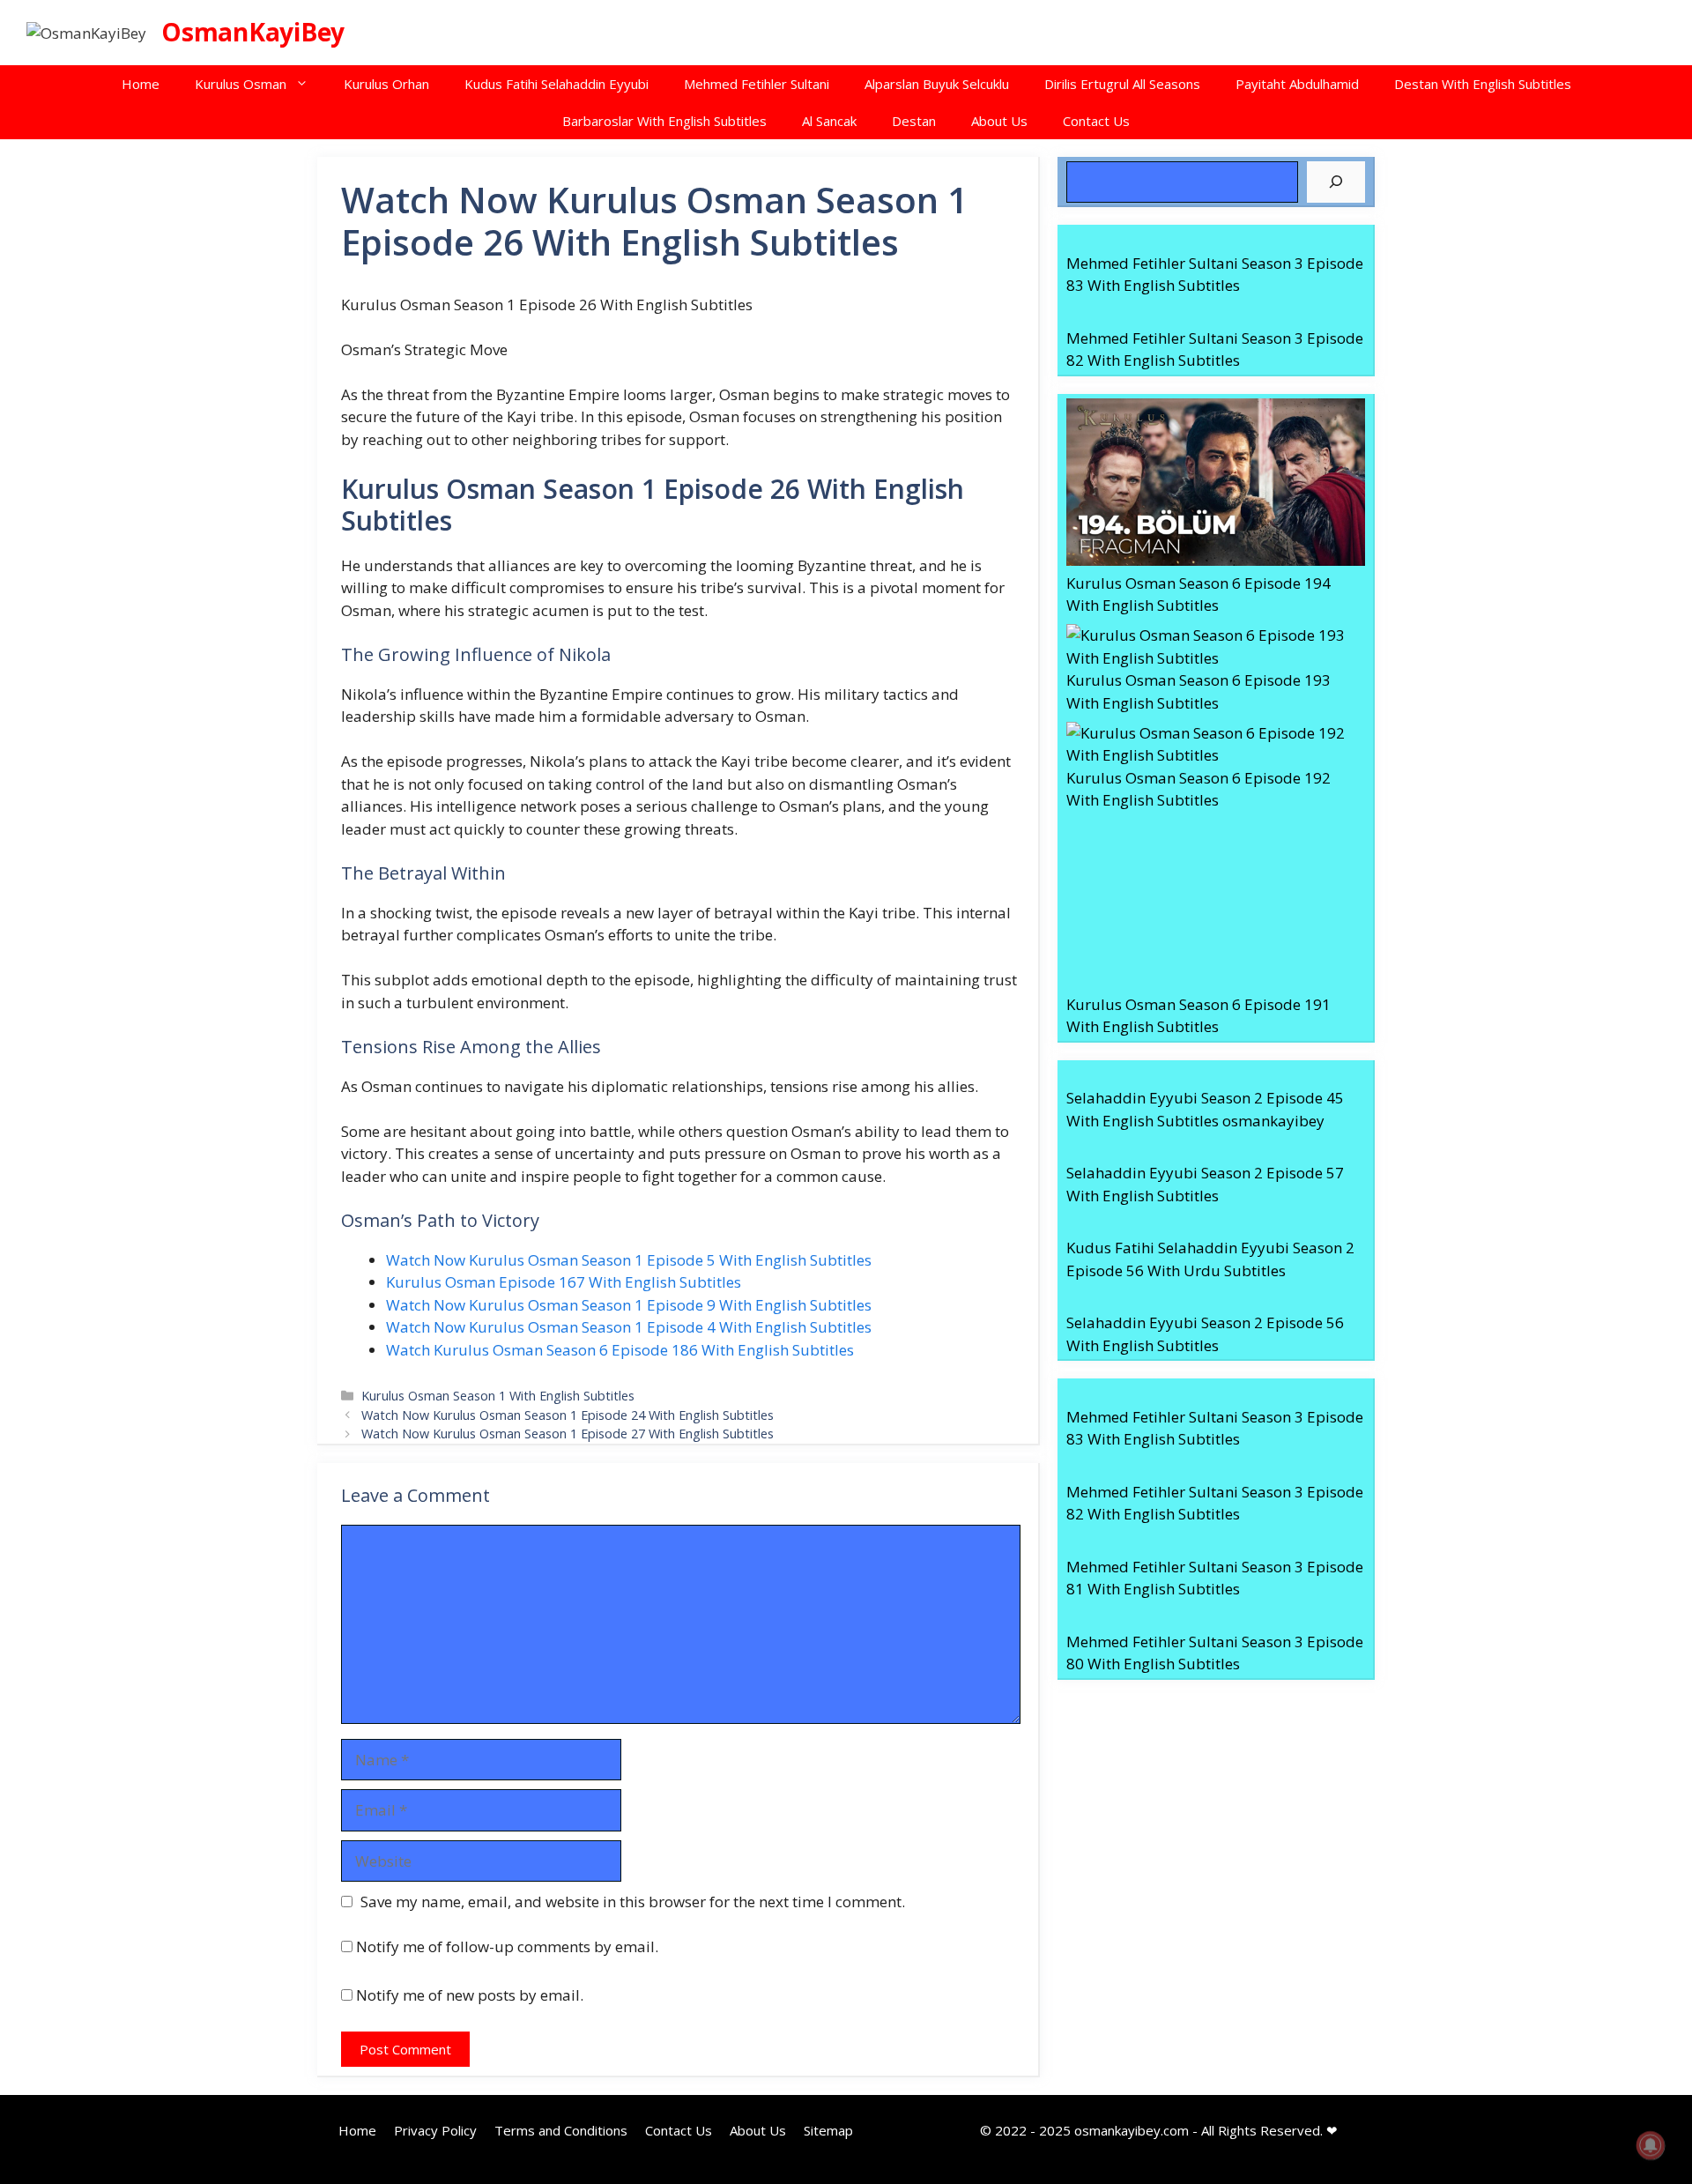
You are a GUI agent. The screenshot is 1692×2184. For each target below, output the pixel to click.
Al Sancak (829, 121)
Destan (914, 121)
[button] (306, 84)
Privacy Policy (435, 2130)
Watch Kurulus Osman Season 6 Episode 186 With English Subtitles (620, 1350)
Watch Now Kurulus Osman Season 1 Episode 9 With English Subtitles (629, 1305)
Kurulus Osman (241, 84)
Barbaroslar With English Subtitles (664, 121)
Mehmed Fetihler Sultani (757, 84)
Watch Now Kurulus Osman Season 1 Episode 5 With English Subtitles (629, 1260)
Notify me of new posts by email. (470, 1995)
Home (141, 84)
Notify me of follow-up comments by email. (507, 1946)
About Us (999, 121)
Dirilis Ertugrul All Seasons (1122, 84)
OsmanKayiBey (253, 32)
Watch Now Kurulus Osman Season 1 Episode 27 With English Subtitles (568, 1434)
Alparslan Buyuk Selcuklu (937, 84)
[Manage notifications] (1651, 2145)
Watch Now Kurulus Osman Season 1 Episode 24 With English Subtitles (568, 1415)
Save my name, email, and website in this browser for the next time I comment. (633, 1902)
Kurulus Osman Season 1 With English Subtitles (498, 1396)
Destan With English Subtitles (1483, 84)
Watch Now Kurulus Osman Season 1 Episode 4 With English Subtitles (629, 1327)
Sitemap (828, 2130)
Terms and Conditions (561, 2130)
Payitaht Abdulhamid (1297, 84)
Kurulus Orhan (386, 84)
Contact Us (1096, 121)
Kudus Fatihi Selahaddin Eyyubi (557, 84)
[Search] (1336, 182)
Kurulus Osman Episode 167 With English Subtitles (564, 1282)
